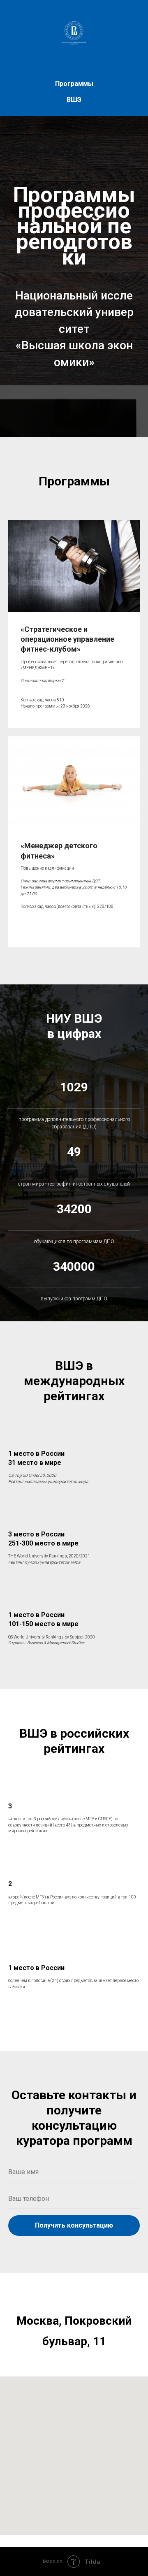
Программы (74, 84)
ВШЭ (74, 100)
